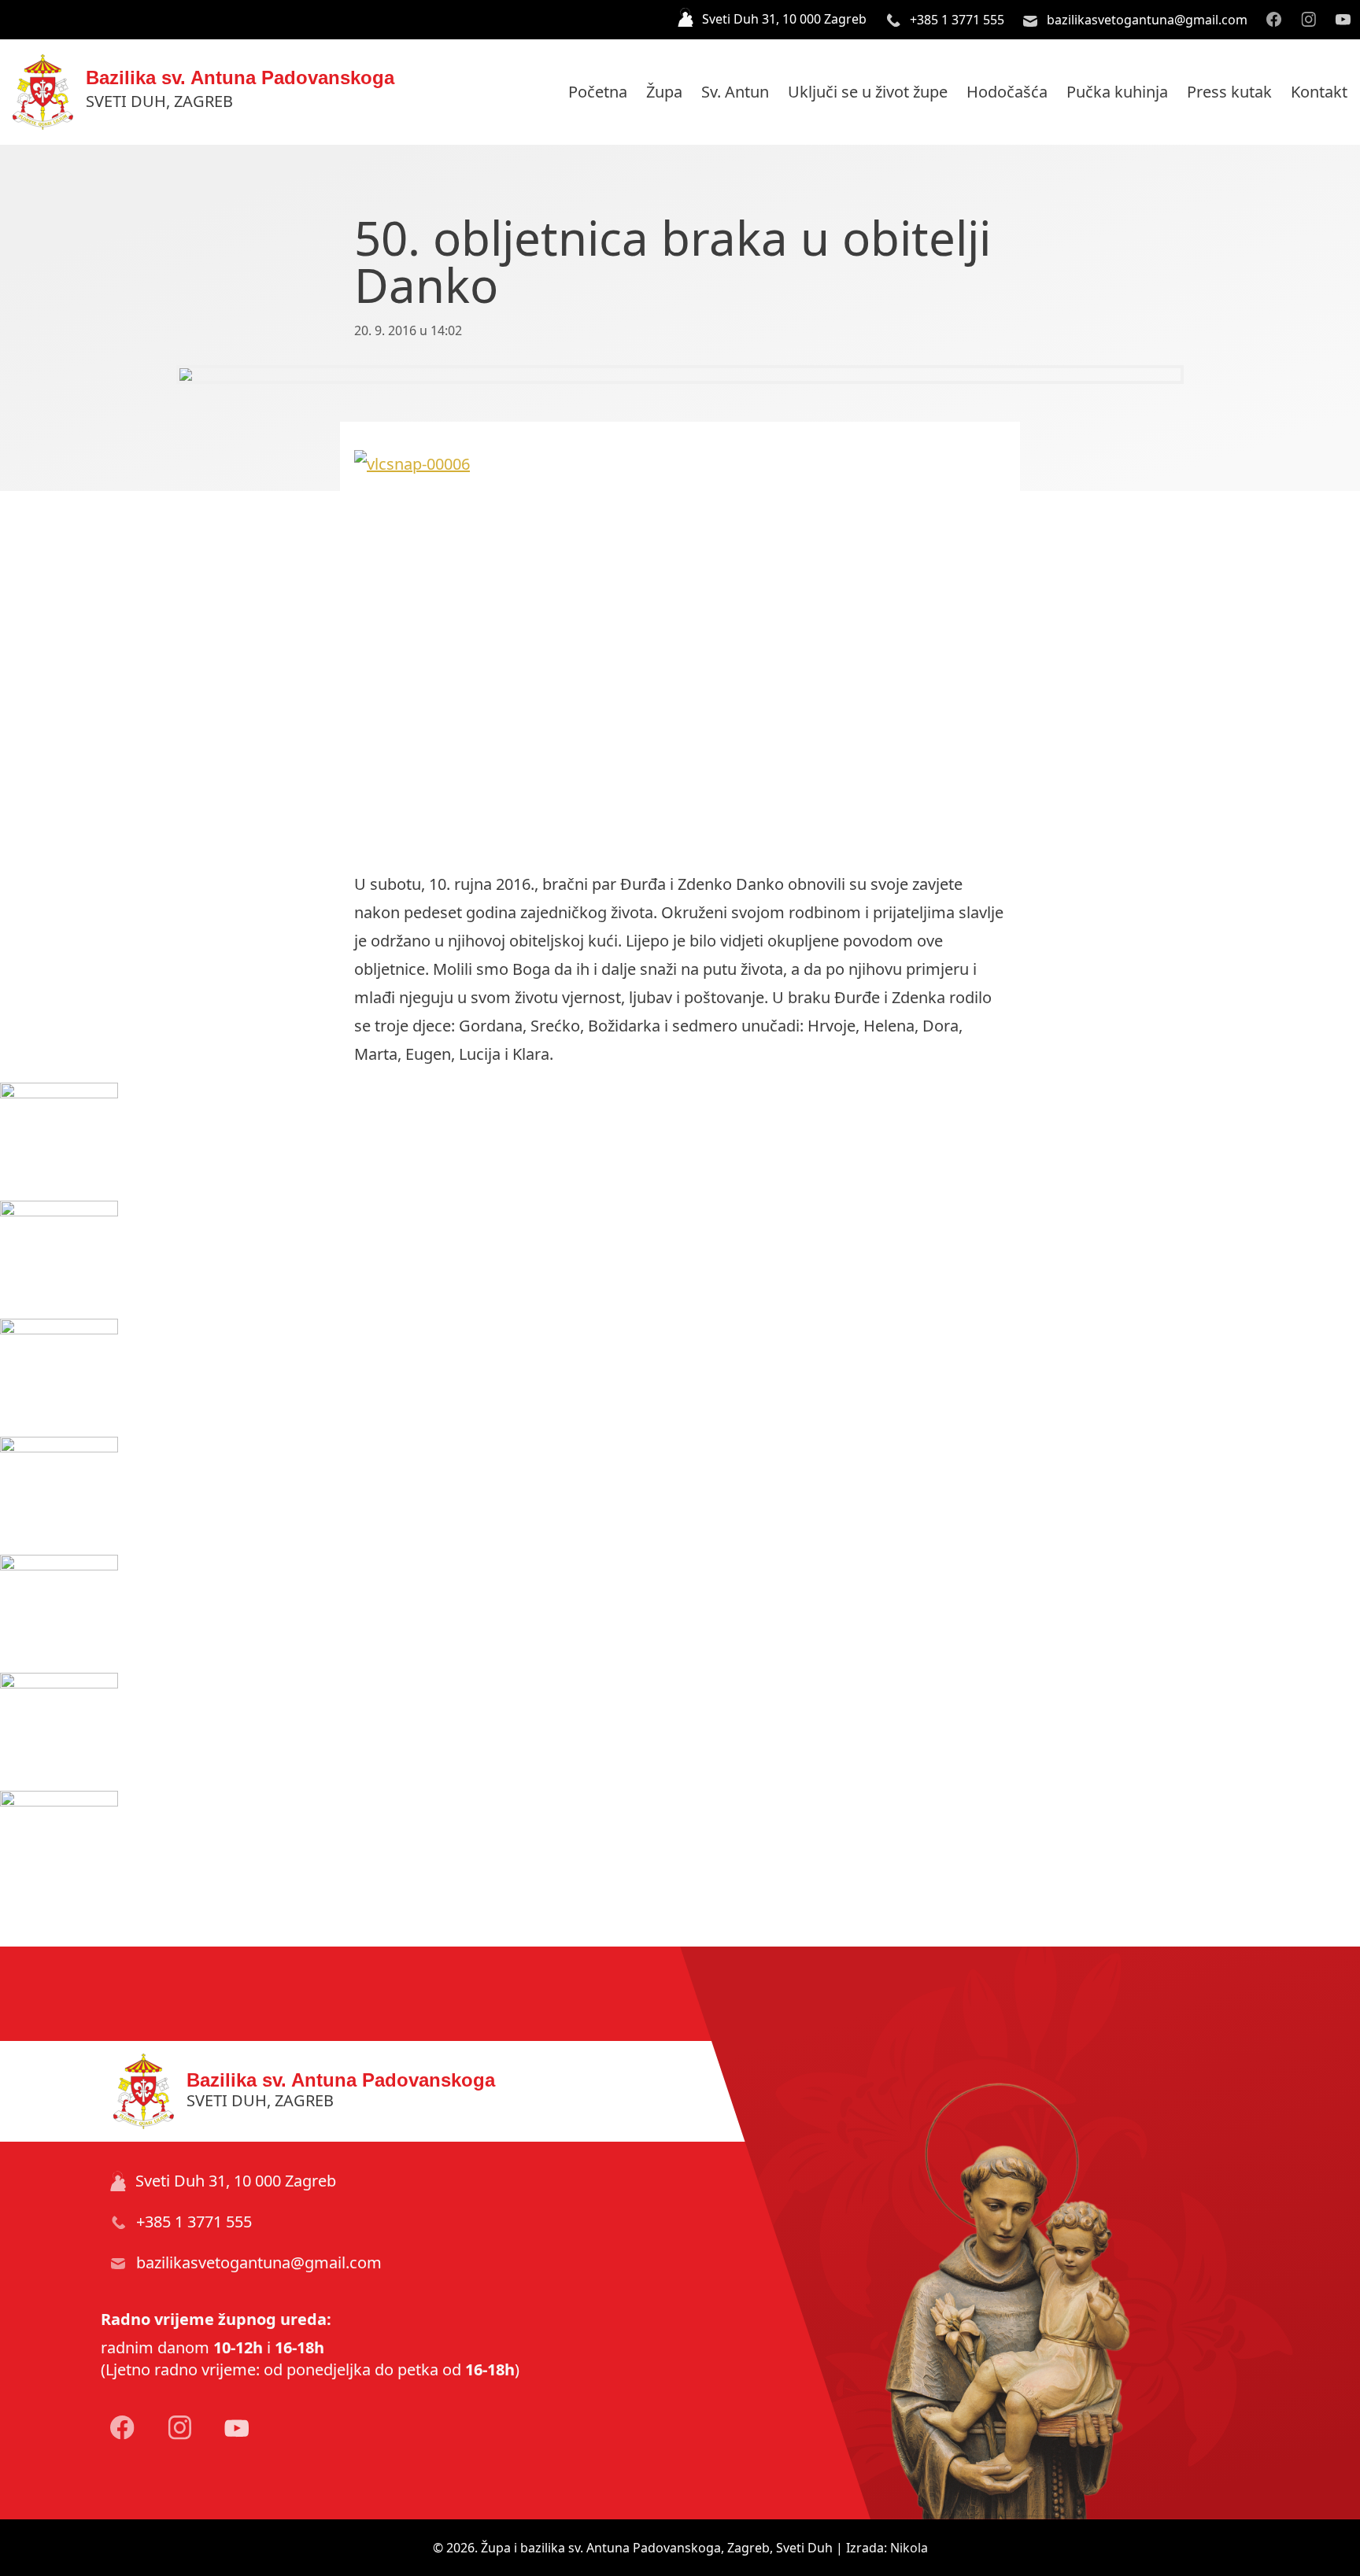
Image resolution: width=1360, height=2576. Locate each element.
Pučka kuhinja (1117, 92)
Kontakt (1319, 92)
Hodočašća (1007, 92)
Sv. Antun (735, 92)
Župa (664, 92)
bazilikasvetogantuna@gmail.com (1146, 20)
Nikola (909, 2548)
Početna (598, 92)
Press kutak (1229, 92)
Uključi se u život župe (868, 92)
